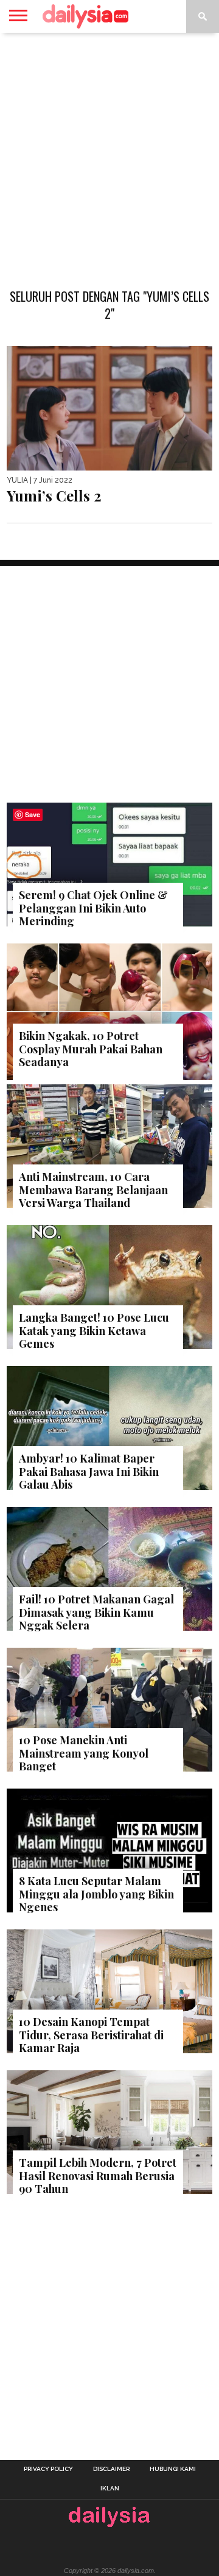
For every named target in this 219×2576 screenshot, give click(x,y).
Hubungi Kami (173, 2469)
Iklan (110, 2489)
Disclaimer (111, 2469)
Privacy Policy (48, 2469)
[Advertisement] (109, 154)
